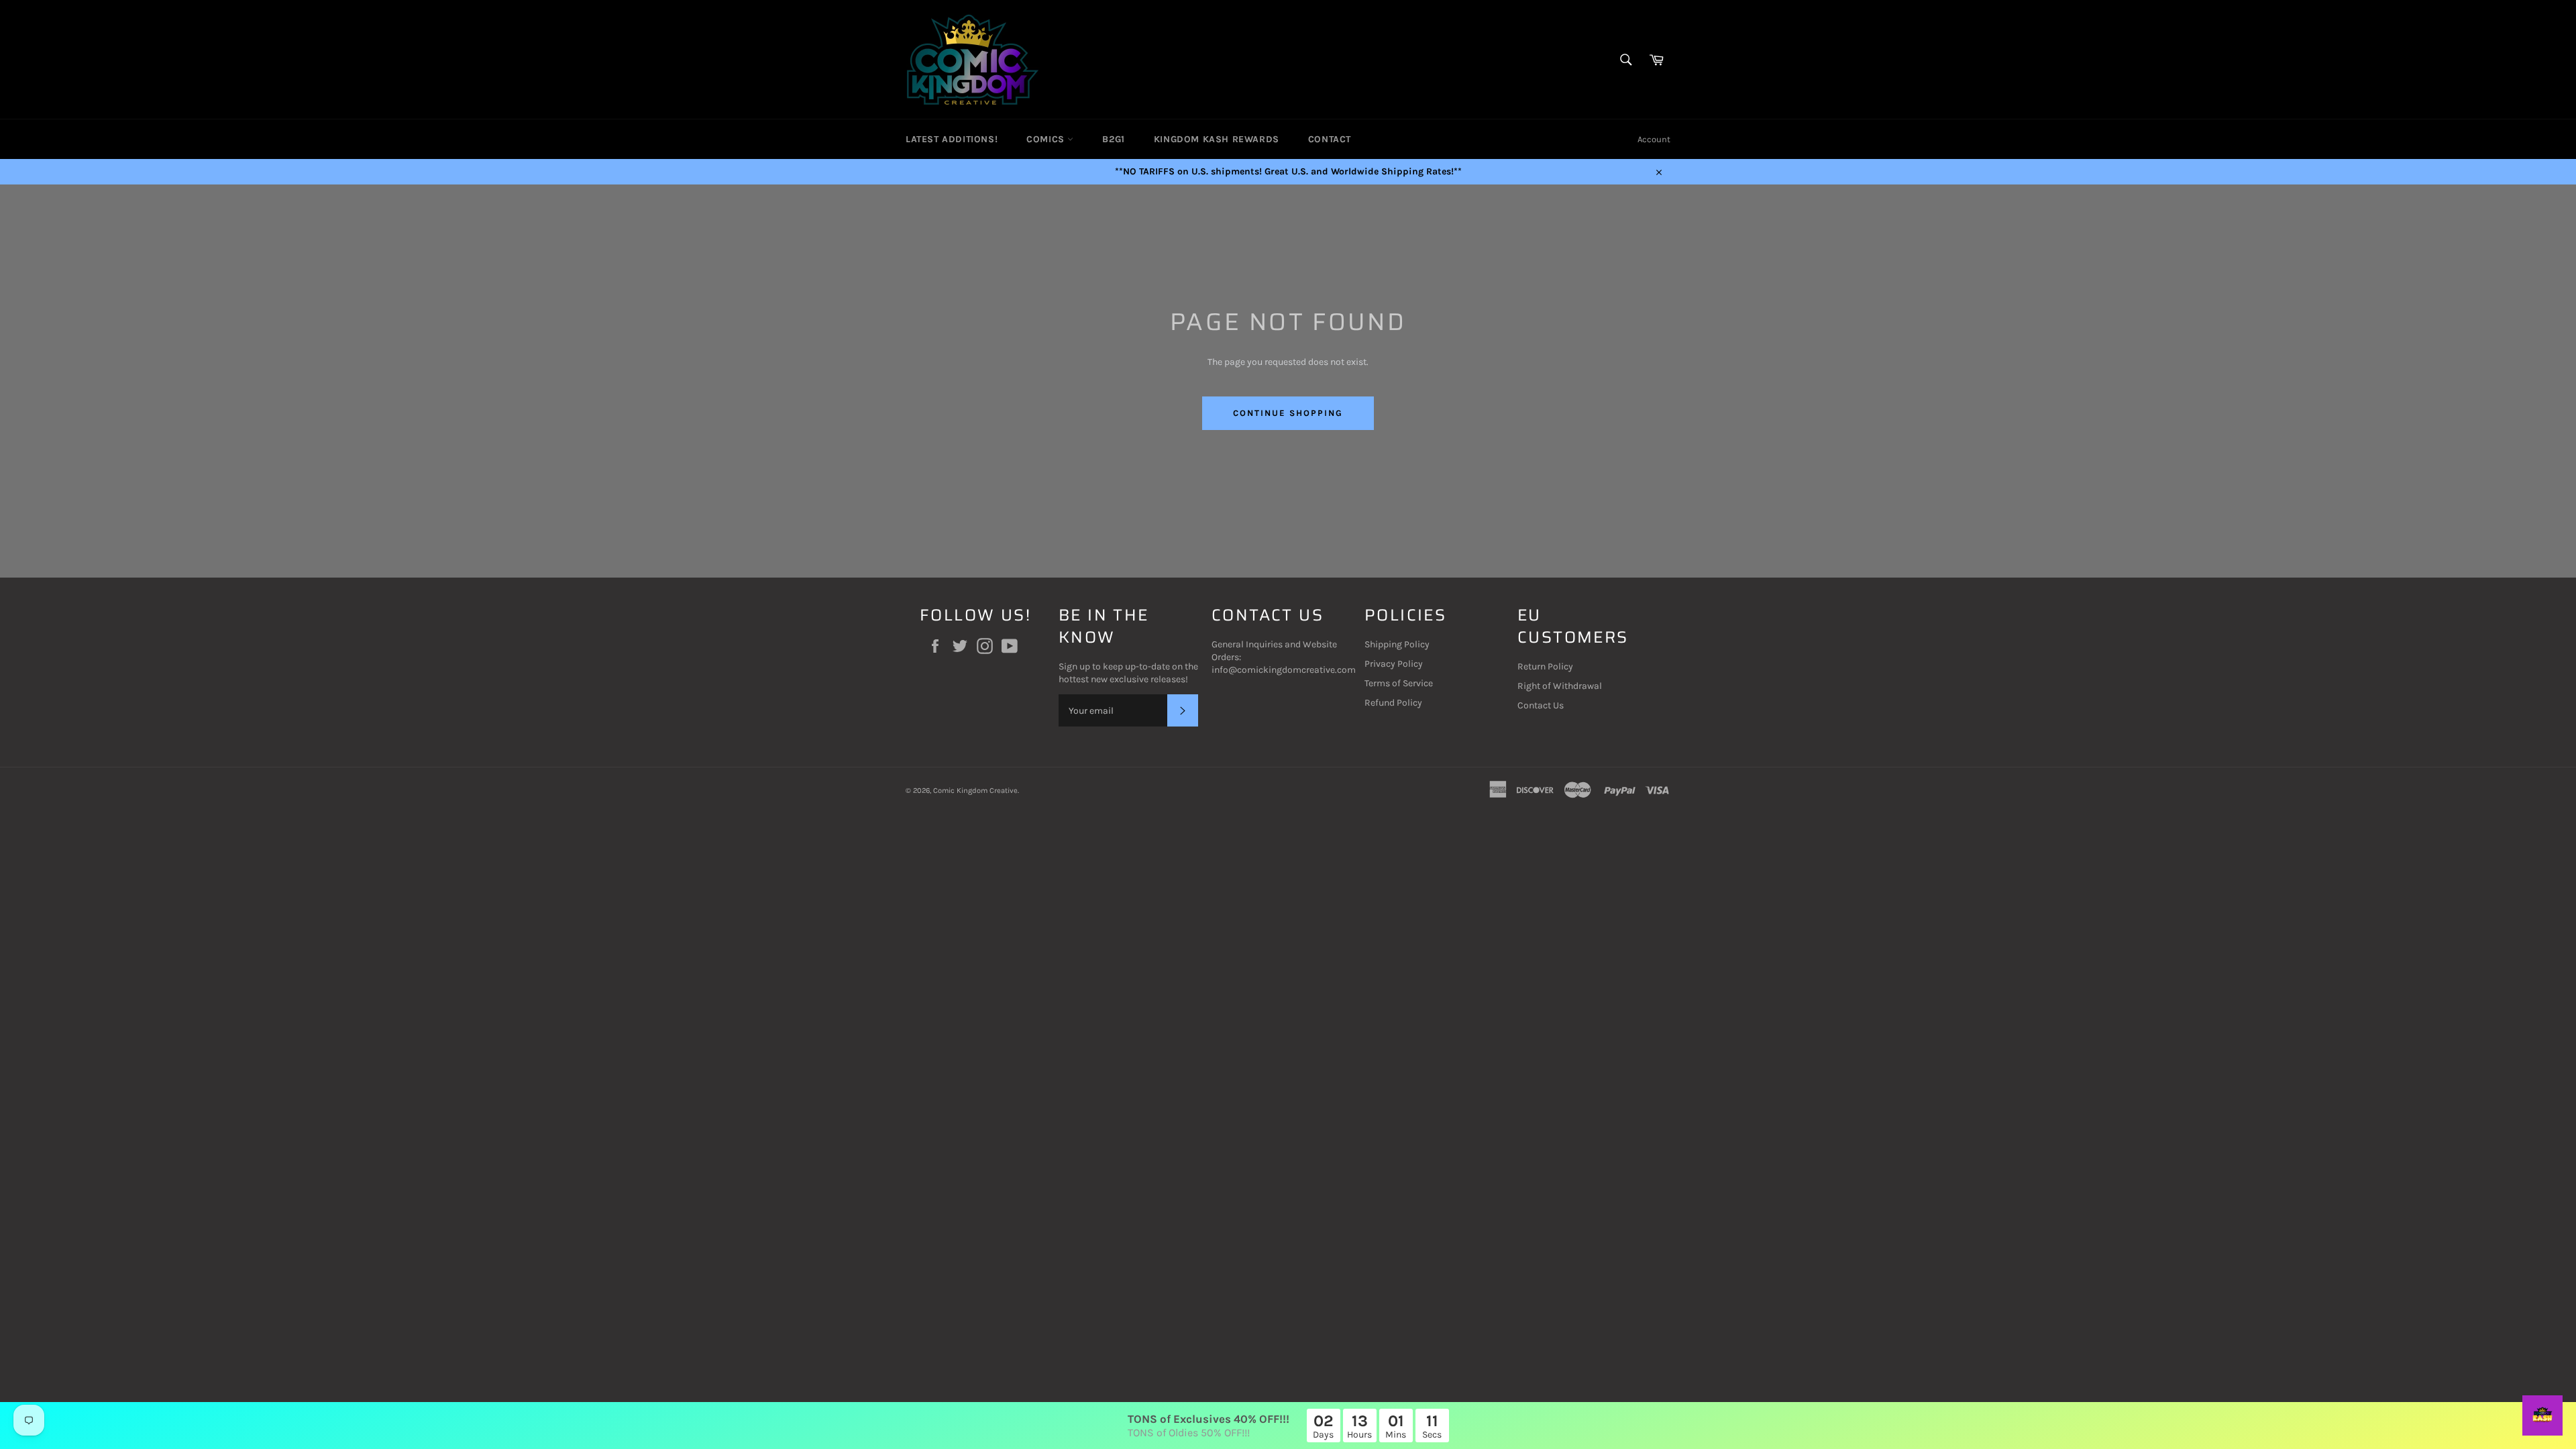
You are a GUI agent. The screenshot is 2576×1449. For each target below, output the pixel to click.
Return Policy (1545, 666)
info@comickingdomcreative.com (1284, 670)
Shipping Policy (1397, 644)
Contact (1330, 139)
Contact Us (1541, 705)
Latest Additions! (952, 139)
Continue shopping (1288, 413)
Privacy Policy (1394, 664)
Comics (1047, 139)
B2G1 (1113, 139)
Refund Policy (1393, 703)
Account (1654, 139)
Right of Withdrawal (1560, 686)
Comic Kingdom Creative (975, 791)
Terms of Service (1399, 683)
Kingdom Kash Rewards (1217, 139)
